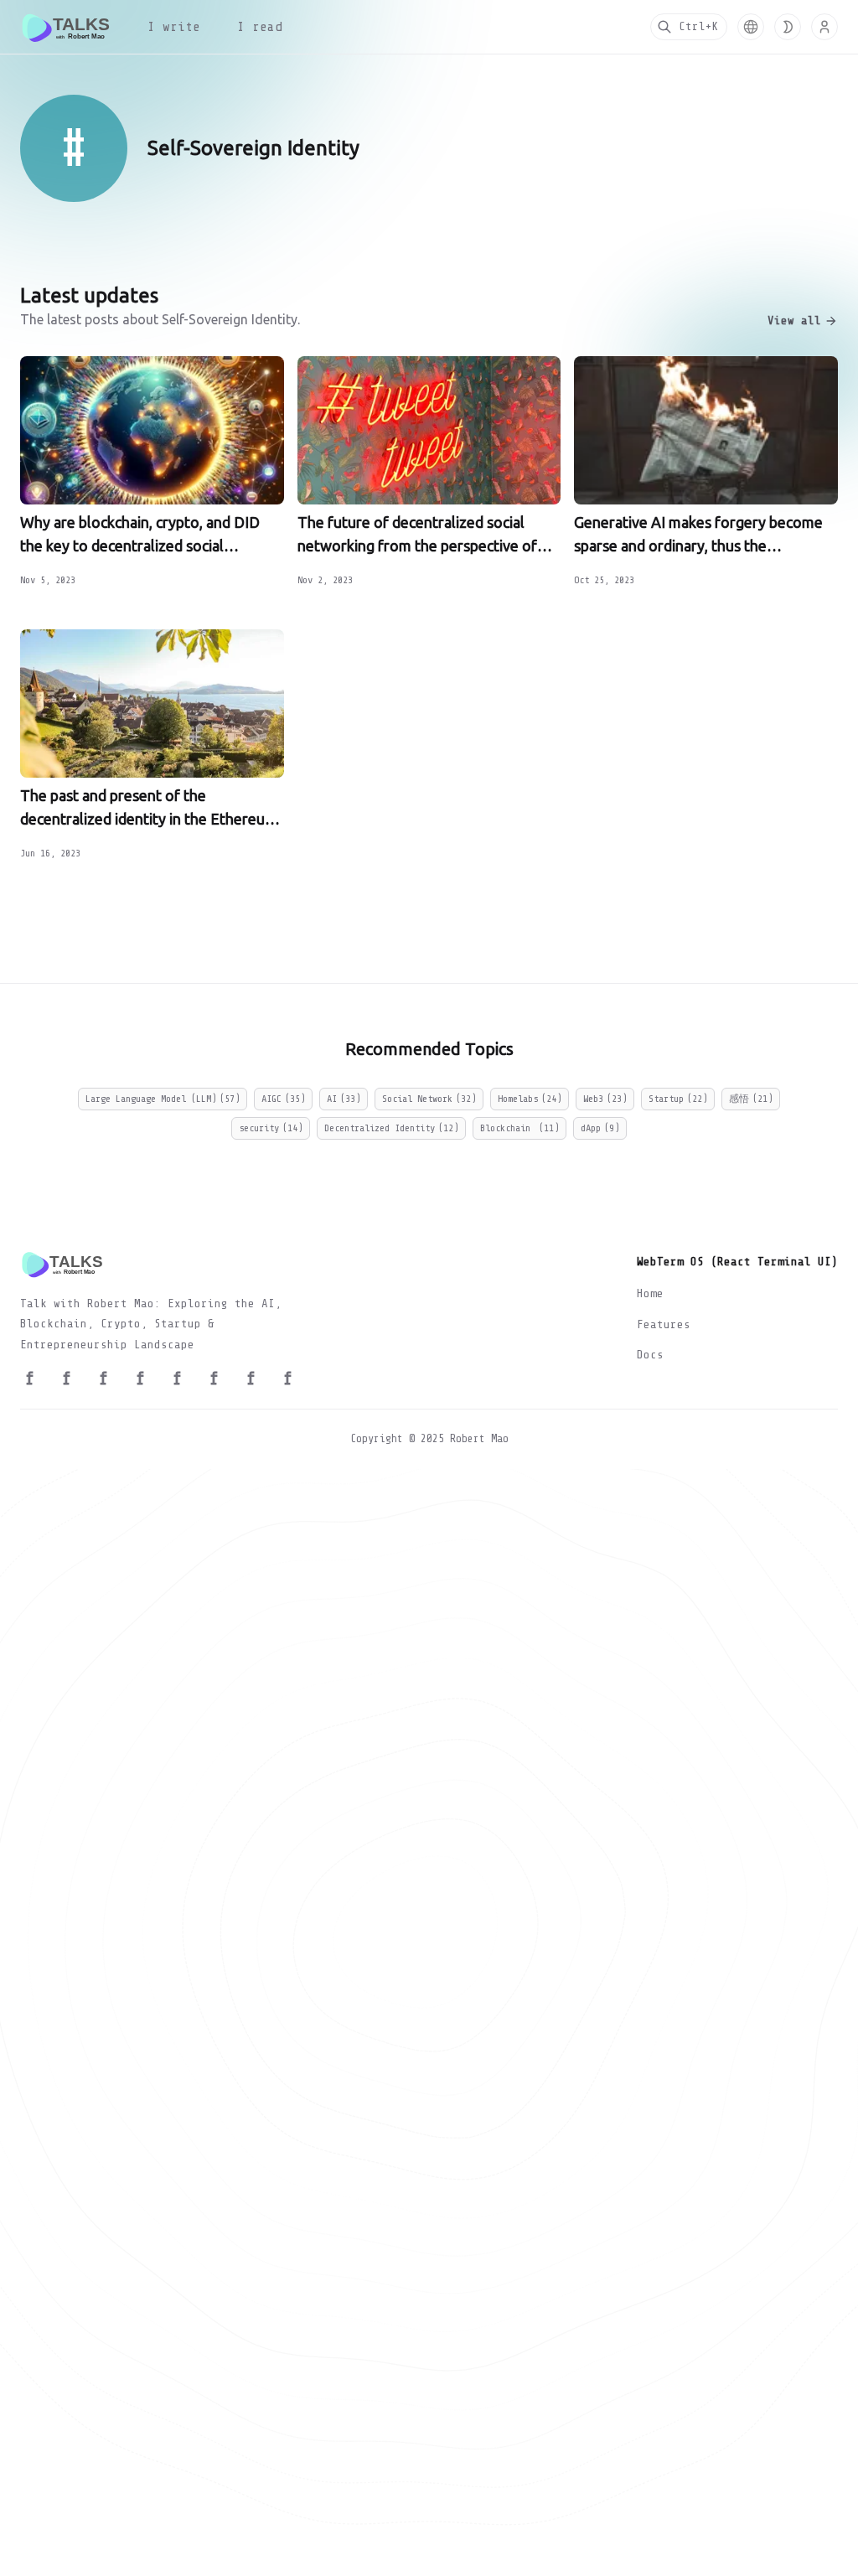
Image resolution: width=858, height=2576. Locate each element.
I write (174, 27)
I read (260, 27)
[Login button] (824, 27)
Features (664, 1324)
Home (650, 1293)
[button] (751, 27)
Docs (650, 1355)
